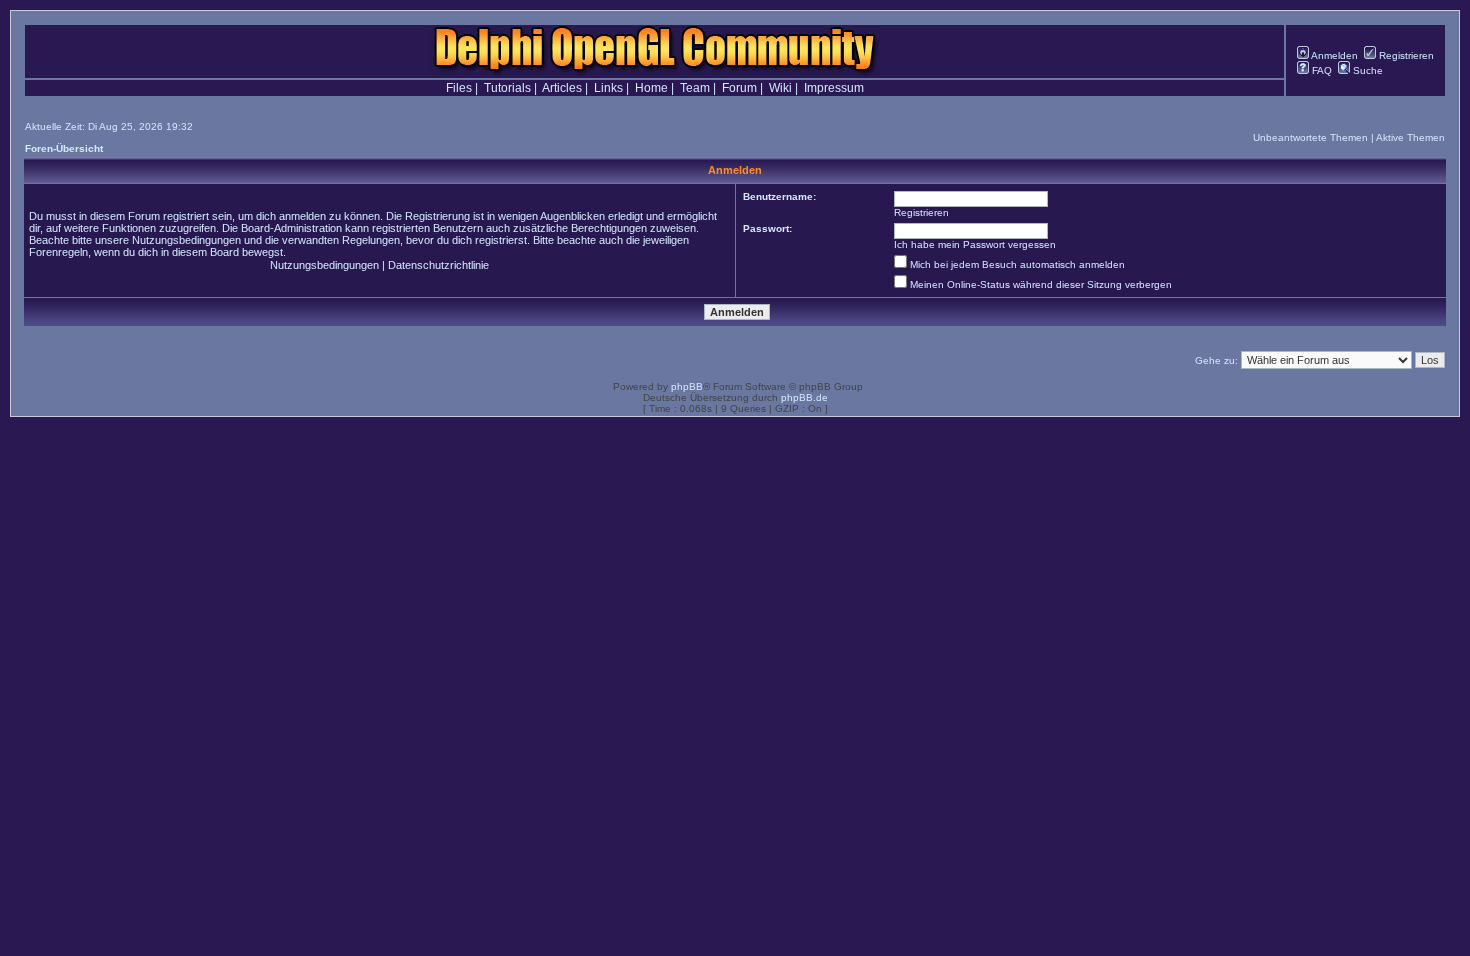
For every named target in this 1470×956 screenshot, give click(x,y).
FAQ (1320, 70)
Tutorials (507, 88)
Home (651, 88)
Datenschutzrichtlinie (438, 265)
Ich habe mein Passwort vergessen (975, 244)
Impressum (834, 88)
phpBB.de (804, 397)
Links (608, 88)
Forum (739, 88)
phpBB (687, 386)
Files (459, 88)
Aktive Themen (1410, 137)
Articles (562, 88)
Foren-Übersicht (64, 148)
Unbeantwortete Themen (1310, 137)
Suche (1366, 70)
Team (695, 88)
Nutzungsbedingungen (324, 265)
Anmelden (1333, 55)
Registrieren (1405, 55)
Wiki (780, 88)
